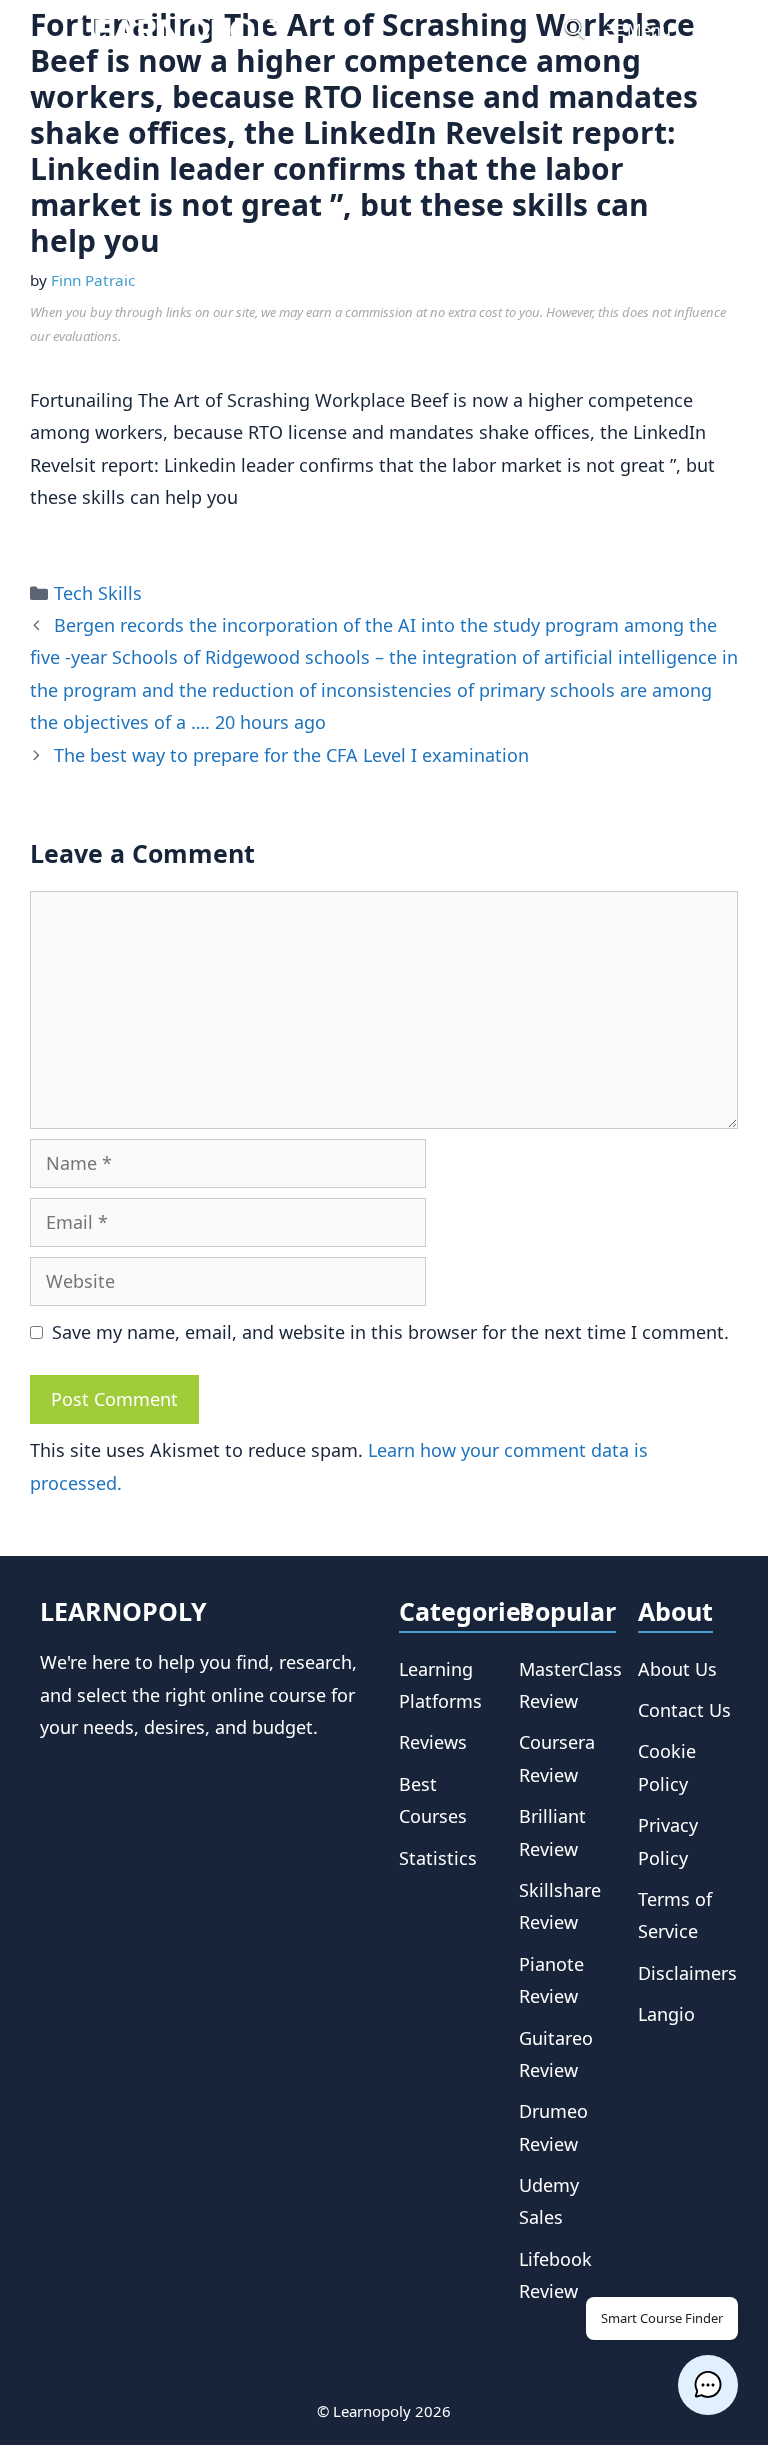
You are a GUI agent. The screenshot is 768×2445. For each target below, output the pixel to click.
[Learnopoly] (184, 30)
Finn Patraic (93, 280)
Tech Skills (98, 593)
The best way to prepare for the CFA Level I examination (291, 755)
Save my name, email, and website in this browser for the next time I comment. (390, 1332)
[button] (708, 2385)
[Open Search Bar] (575, 30)
